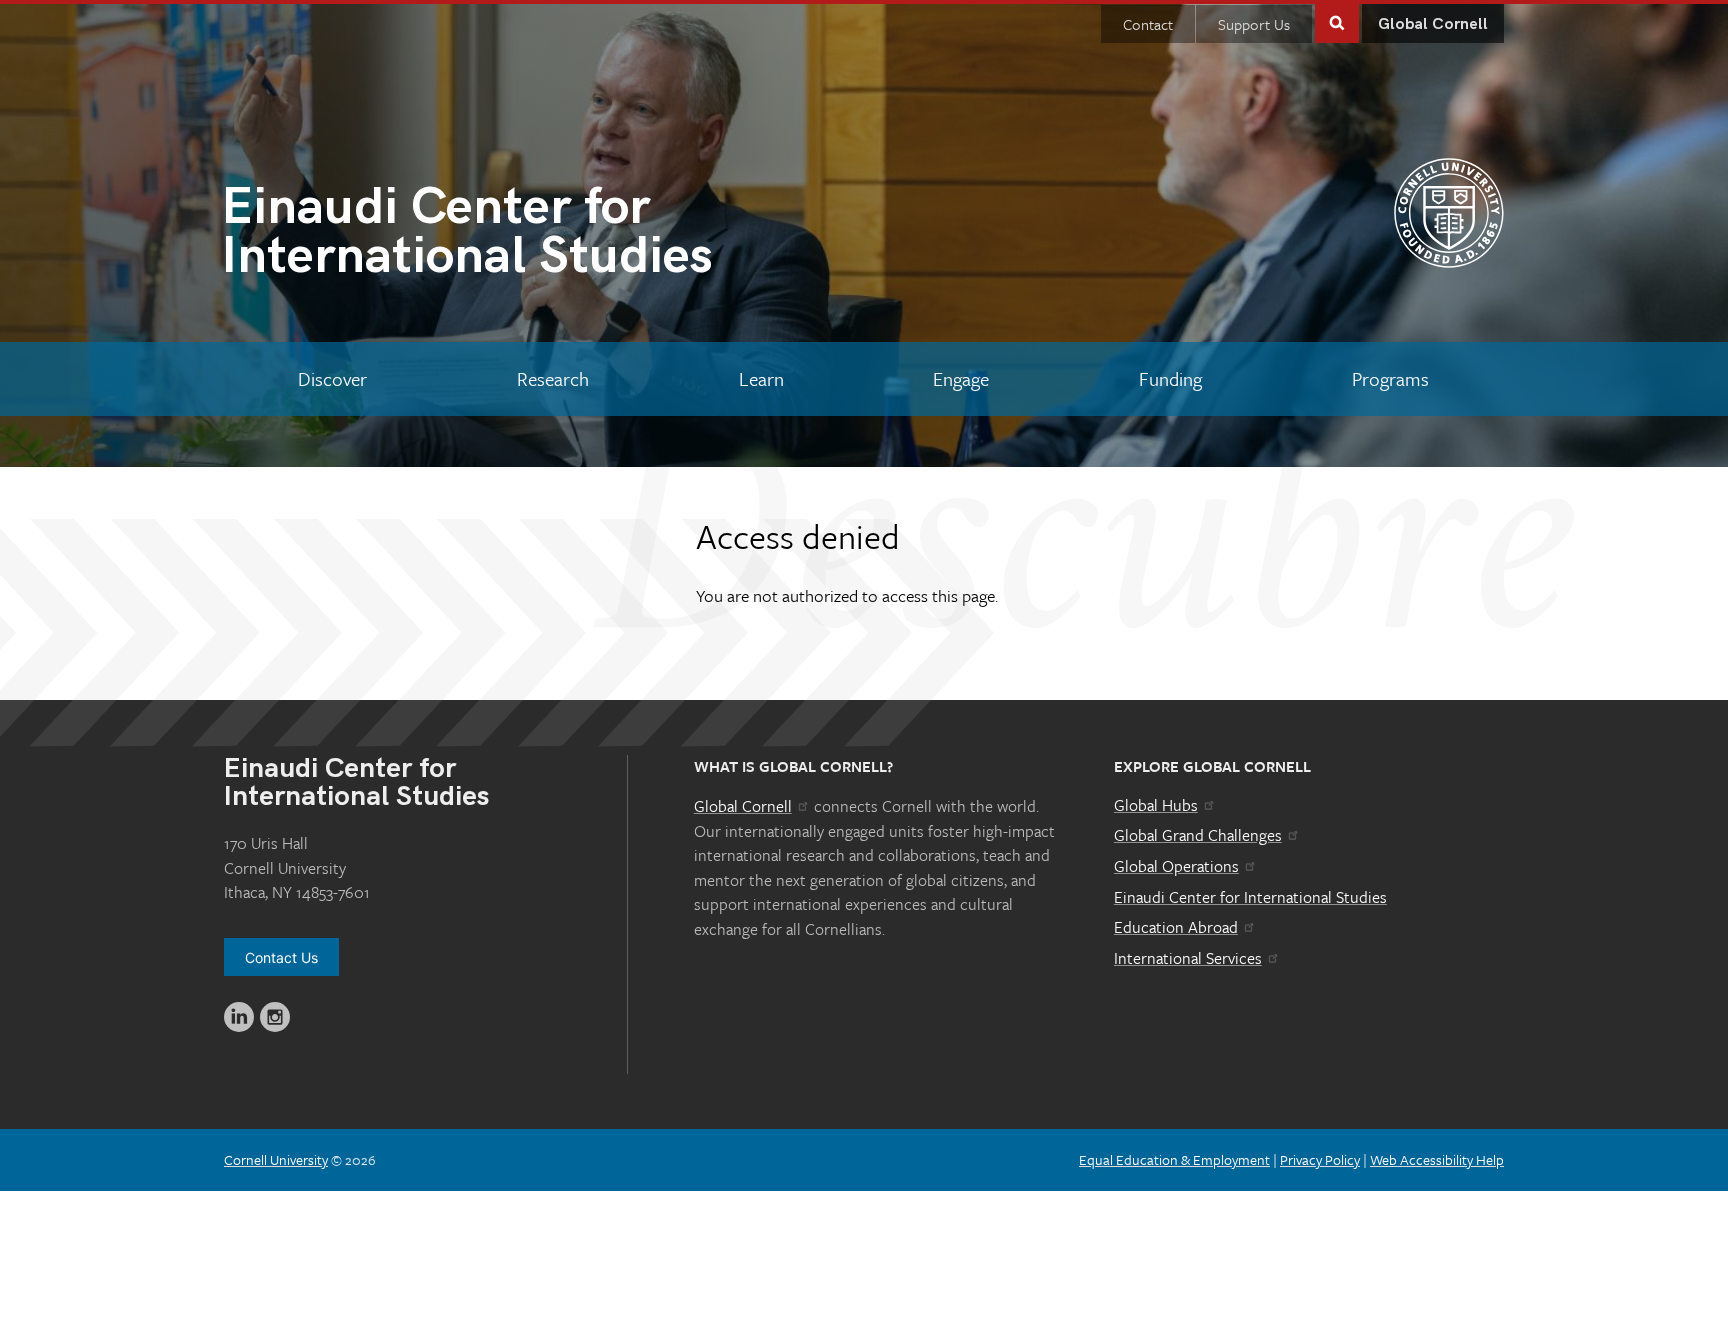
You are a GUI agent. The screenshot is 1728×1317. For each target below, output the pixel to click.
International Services (1188, 958)
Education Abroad (1176, 927)
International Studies (467, 235)
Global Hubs (1156, 805)
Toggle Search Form (1337, 21)
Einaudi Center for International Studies (1250, 897)
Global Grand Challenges (1198, 835)
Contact (1148, 24)
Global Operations (1176, 866)
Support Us (1254, 24)
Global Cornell (1433, 24)
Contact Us (281, 957)
